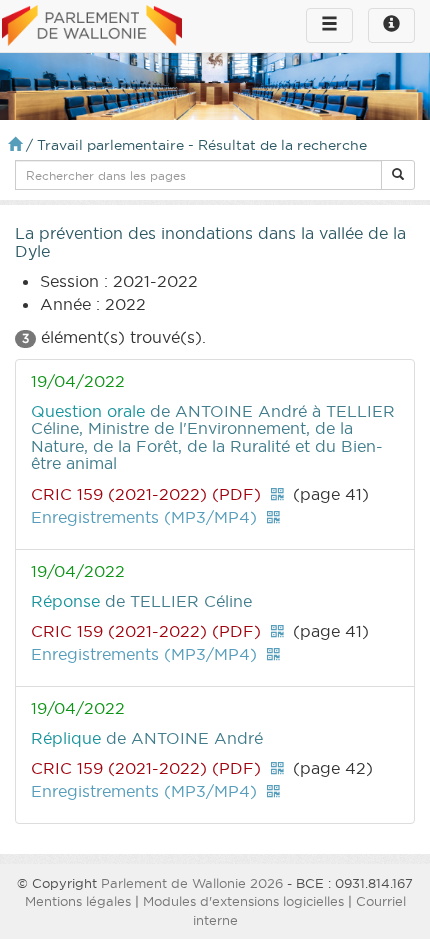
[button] (398, 175)
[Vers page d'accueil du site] (92, 27)
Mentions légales (78, 901)
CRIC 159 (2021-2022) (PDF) (146, 494)
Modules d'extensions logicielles (243, 901)
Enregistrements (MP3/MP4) (144, 517)
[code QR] (277, 494)
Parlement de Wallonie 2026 (192, 883)
